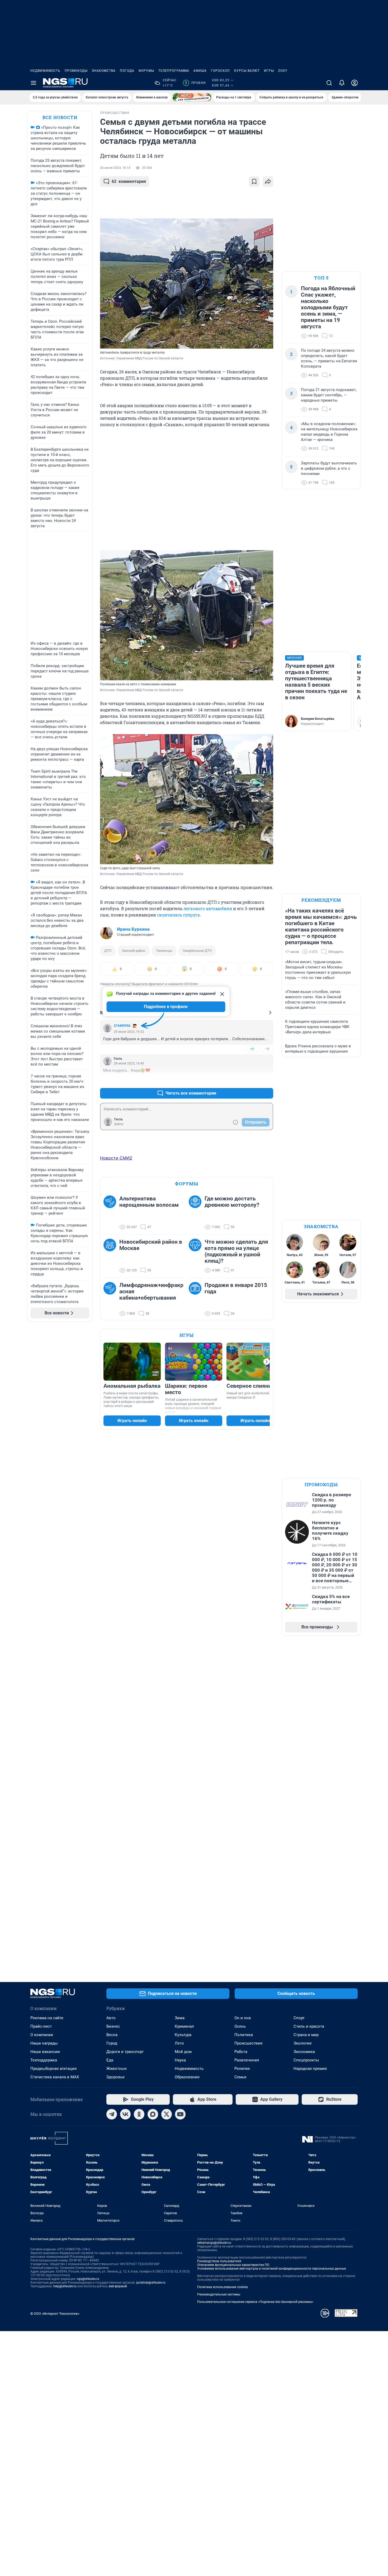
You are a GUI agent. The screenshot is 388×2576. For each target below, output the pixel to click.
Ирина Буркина (133, 929)
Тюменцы (164, 951)
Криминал (184, 2026)
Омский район (134, 951)
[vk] (125, 2114)
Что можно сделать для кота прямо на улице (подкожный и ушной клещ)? (236, 1251)
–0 (267, 1049)
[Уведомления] (342, 83)
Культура (183, 2035)
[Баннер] (192, 97)
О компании (42, 2035)
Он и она (243, 2018)
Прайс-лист (41, 2026)
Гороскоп (220, 71)
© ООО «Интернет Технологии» (55, 2314)
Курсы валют (247, 71)
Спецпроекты (306, 2060)
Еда (110, 2060)
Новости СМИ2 (116, 1158)
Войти (119, 1124)
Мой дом (183, 2052)
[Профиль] (354, 83)
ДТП (108, 951)
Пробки (195, 83)
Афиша (200, 71)
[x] (167, 2114)
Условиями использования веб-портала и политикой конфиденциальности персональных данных (272, 2269)
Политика (244, 2035)
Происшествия (248, 2043)
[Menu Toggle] (34, 83)
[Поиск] (329, 83)
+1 (252, 1080)
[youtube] (180, 2114)
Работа (241, 2052)
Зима (180, 2018)
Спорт (299, 2018)
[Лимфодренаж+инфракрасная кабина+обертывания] (111, 1299)
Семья (240, 2077)
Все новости (60, 117)
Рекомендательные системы (219, 2294)
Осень (240, 2026)
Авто (111, 2018)
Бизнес (113, 2026)
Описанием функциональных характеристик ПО (233, 2265)
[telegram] (112, 2114)
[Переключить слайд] (267, 1362)
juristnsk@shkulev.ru (151, 2283)
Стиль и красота (309, 2026)
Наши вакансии (45, 2052)
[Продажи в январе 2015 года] (197, 1299)
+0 (252, 1049)
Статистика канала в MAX (55, 2077)
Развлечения (247, 2060)
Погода (127, 71)
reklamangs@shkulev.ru (214, 2243)
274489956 (122, 1026)
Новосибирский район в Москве (151, 1245)
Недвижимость (45, 71)
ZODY (283, 71)
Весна (112, 2035)
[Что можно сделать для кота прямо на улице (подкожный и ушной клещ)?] (197, 1256)
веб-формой (118, 2286)
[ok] (139, 2114)
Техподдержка (44, 2060)
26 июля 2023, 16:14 (115, 168)
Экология (302, 2043)
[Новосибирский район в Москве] (111, 1256)
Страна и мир (306, 2035)
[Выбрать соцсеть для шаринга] (268, 182)
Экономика (304, 2052)
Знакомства (104, 71)
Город (112, 2043)
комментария (129, 181)
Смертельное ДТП (197, 951)
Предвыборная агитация (53, 2069)
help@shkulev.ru (65, 2286)
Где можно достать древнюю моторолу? (232, 1202)
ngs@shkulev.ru (88, 2279)
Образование (187, 2077)
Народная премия (310, 2069)
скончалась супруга (178, 915)
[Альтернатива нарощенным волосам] (111, 1213)
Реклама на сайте (47, 2018)
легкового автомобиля (208, 908)
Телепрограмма (174, 71)
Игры (269, 71)
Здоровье (115, 2077)
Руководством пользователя (219, 2261)
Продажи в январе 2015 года (236, 1288)
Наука (180, 2060)
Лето (179, 2043)
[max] (153, 2114)
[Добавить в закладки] (254, 182)
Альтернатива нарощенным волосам (149, 1202)
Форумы (146, 71)
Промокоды (76, 71)
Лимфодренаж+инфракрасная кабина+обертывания (151, 1291)
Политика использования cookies (223, 2287)
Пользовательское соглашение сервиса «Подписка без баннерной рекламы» (255, 2302)
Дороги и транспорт (125, 2052)
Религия (242, 2069)
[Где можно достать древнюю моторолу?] (197, 1213)
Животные (117, 2069)
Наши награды (44, 2043)
